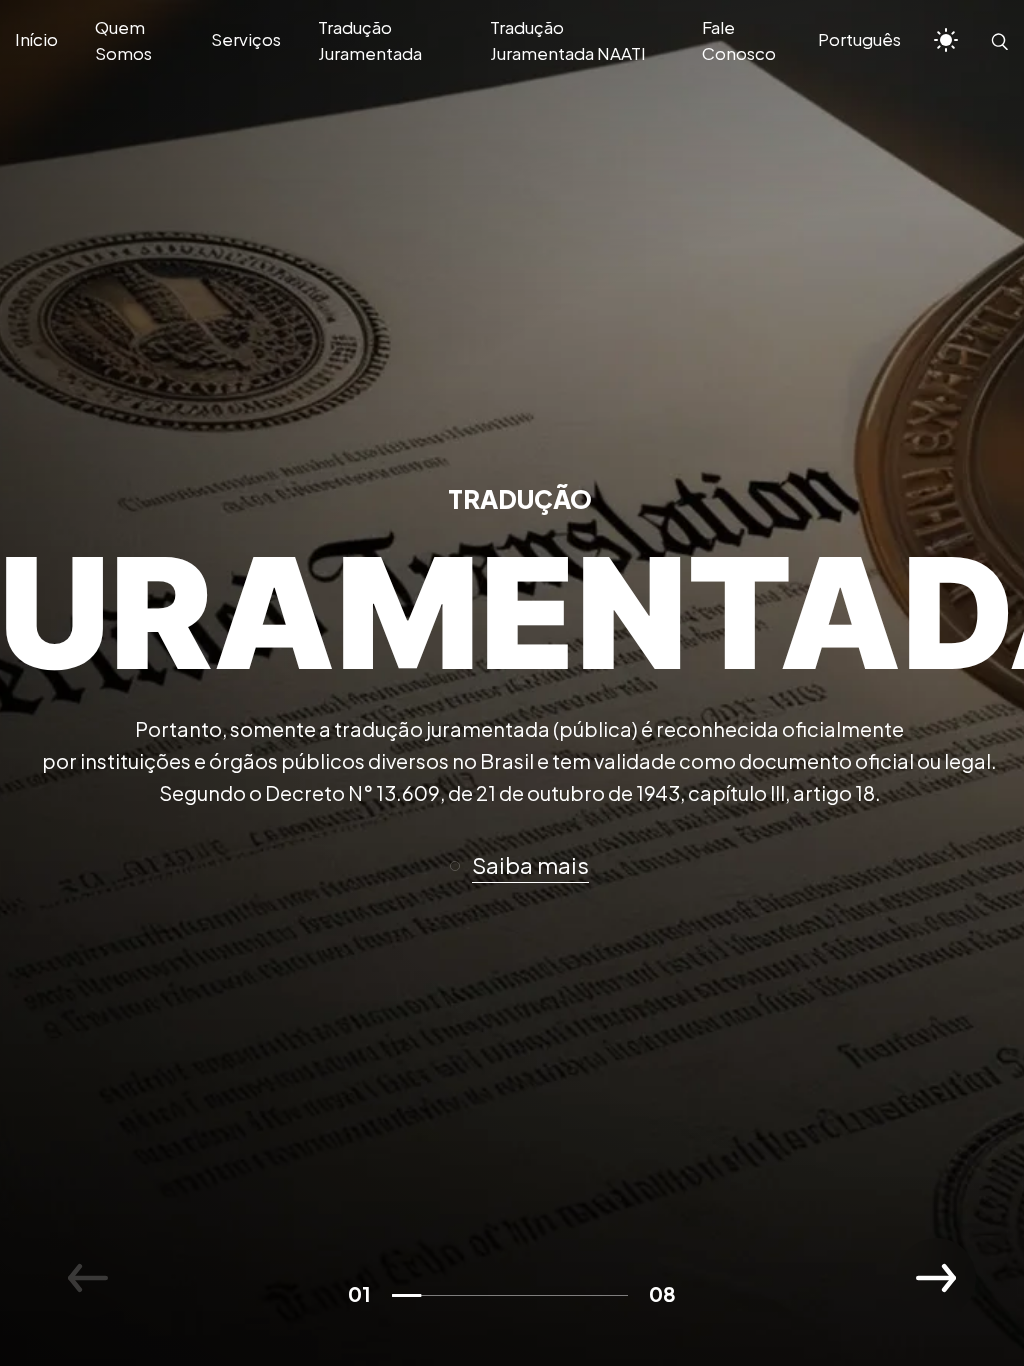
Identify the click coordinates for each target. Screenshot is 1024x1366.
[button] (528, 866)
